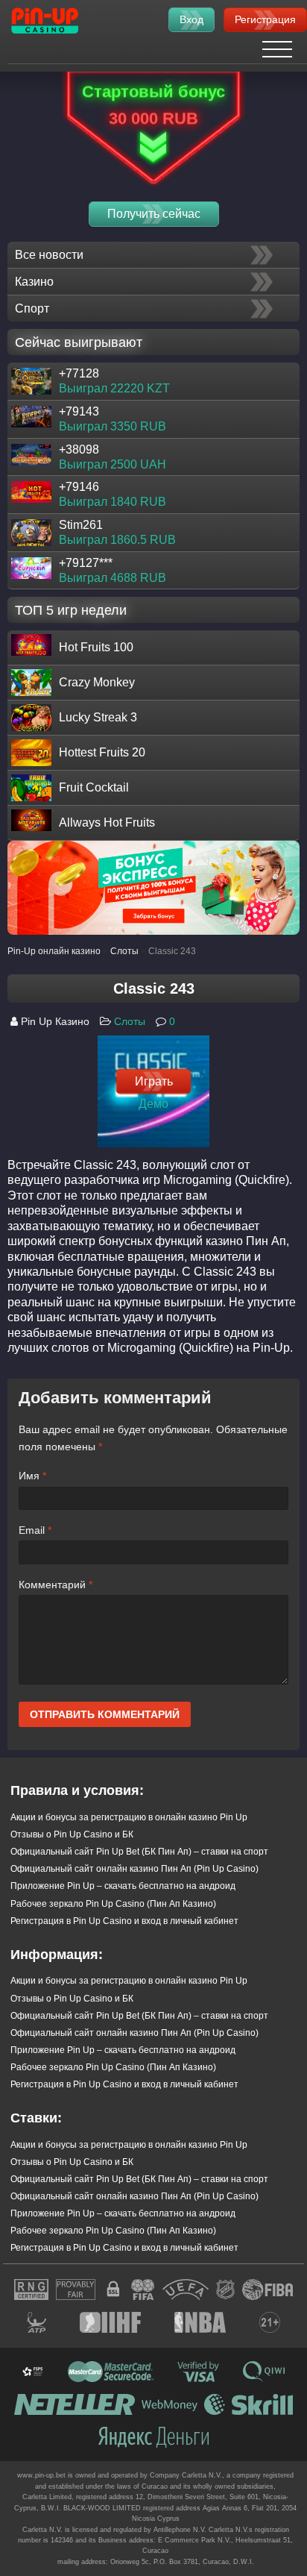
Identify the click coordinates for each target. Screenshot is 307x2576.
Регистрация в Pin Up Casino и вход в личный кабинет (124, 1921)
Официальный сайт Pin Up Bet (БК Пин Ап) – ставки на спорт (139, 1852)
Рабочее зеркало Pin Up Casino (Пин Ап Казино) (113, 1904)
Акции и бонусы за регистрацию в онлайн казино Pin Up (129, 1817)
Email (35, 1530)
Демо (153, 1104)
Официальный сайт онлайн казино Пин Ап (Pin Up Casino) (134, 1869)
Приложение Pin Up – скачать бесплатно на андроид (123, 1886)
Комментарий (56, 1585)
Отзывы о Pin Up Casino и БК (72, 1834)
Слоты (130, 1021)
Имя (32, 1476)
